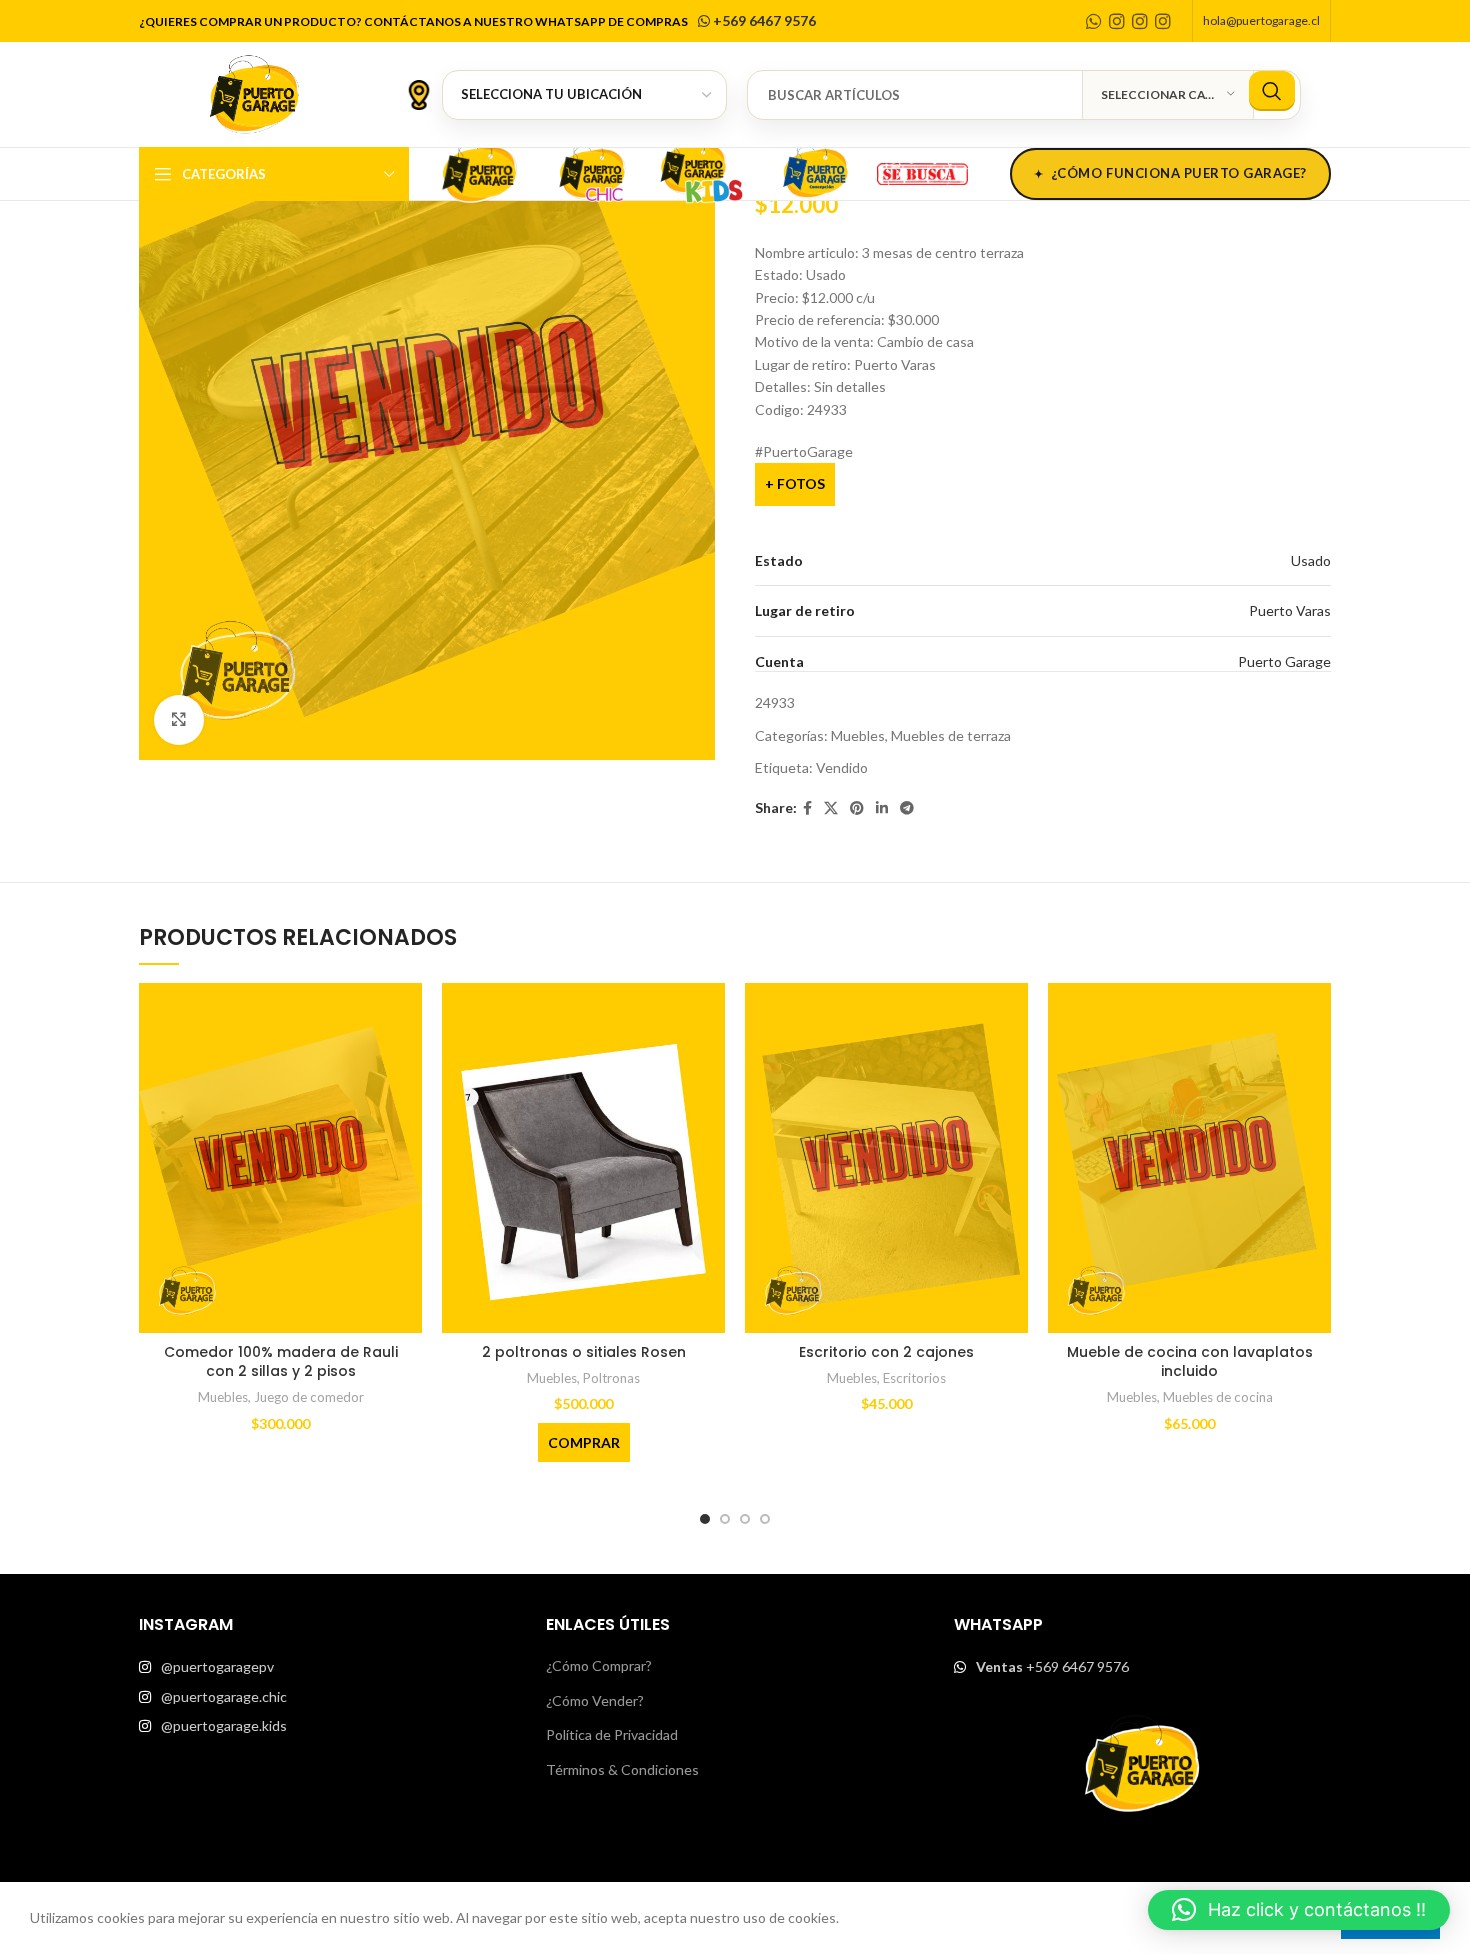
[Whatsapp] (1094, 21)
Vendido (842, 767)
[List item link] (327, 1667)
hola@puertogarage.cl (1261, 20)
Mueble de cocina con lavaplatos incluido (1190, 1362)
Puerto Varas (1290, 610)
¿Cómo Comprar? (599, 1665)
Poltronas (611, 1378)
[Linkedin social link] (882, 808)
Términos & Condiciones (622, 1769)
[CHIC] (591, 171)
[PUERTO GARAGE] (479, 171)
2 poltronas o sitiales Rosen (584, 1352)
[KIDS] (703, 171)
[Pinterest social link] (857, 808)
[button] (1299, 1910)
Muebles (858, 735)
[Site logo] (254, 92)
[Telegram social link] (907, 808)
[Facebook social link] (807, 808)
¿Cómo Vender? (595, 1700)
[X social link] (831, 808)
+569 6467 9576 (763, 20)
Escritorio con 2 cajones (886, 1352)
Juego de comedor (309, 1397)
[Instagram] (1117, 21)
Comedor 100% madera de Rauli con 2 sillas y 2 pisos (281, 1362)
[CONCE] (815, 171)
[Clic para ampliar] (179, 720)
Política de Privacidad (612, 1734)
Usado (1311, 560)
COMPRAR (584, 1442)
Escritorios (914, 1378)
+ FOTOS (795, 483)
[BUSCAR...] (1272, 91)
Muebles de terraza (951, 735)
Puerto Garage (1284, 661)
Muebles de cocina (1218, 1397)
